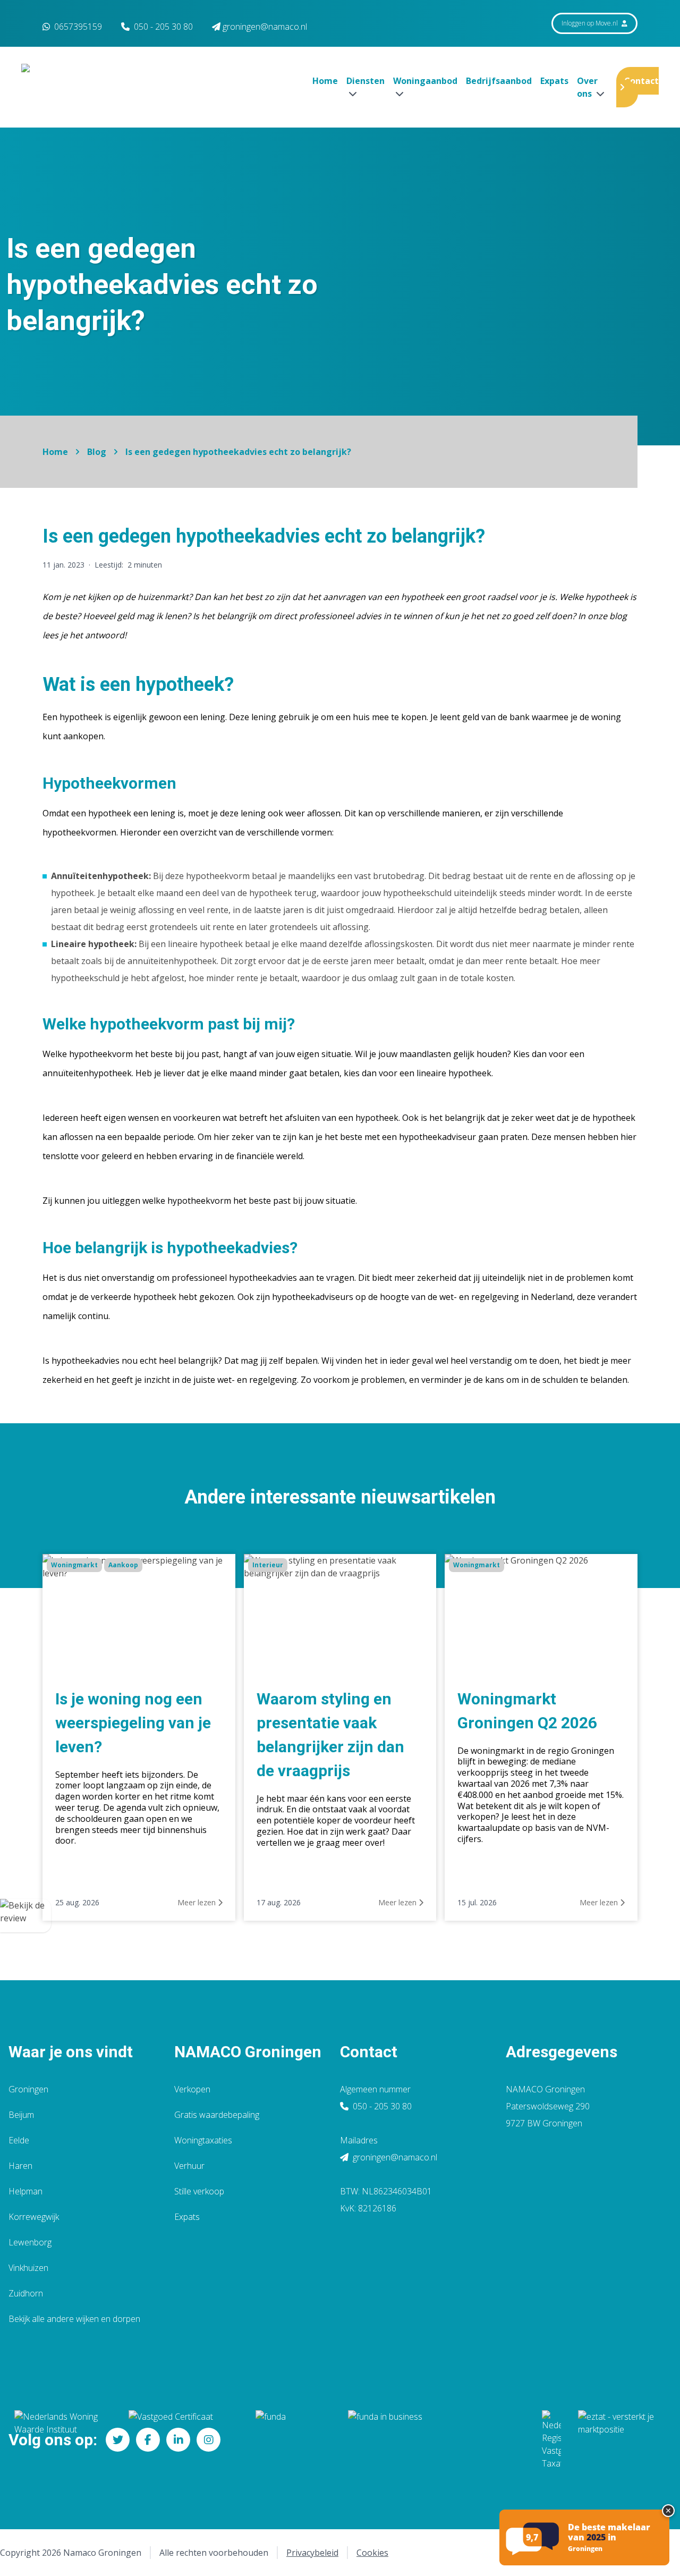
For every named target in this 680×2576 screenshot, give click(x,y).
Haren (20, 2166)
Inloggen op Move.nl (590, 23)
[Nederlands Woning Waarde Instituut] (63, 2440)
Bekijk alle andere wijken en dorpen (74, 2319)
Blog (97, 452)
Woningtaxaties (203, 2140)
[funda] (293, 2440)
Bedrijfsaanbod (499, 81)
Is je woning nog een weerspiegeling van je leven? (133, 1723)
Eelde (19, 2140)
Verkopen (192, 2089)
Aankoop (123, 1565)
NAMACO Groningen (248, 2052)
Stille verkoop (199, 2191)
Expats (554, 81)
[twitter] (118, 2440)
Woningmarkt (74, 1565)
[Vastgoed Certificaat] (184, 2440)
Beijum (21, 2115)
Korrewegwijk (34, 2217)
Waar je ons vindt (71, 2052)
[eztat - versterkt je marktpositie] (616, 2440)
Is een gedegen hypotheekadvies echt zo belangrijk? (238, 452)
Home (325, 81)
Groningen (28, 2089)
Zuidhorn (26, 2293)
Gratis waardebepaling (217, 2115)
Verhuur (189, 2166)
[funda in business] (436, 2440)
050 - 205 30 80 (381, 2106)
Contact (641, 81)
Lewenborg (30, 2242)
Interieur (268, 1565)
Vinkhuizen (28, 2268)
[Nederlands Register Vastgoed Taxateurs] (551, 2440)
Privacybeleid (312, 2553)
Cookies (372, 2553)
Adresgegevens (562, 2052)
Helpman (25, 2191)
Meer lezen (198, 1902)
